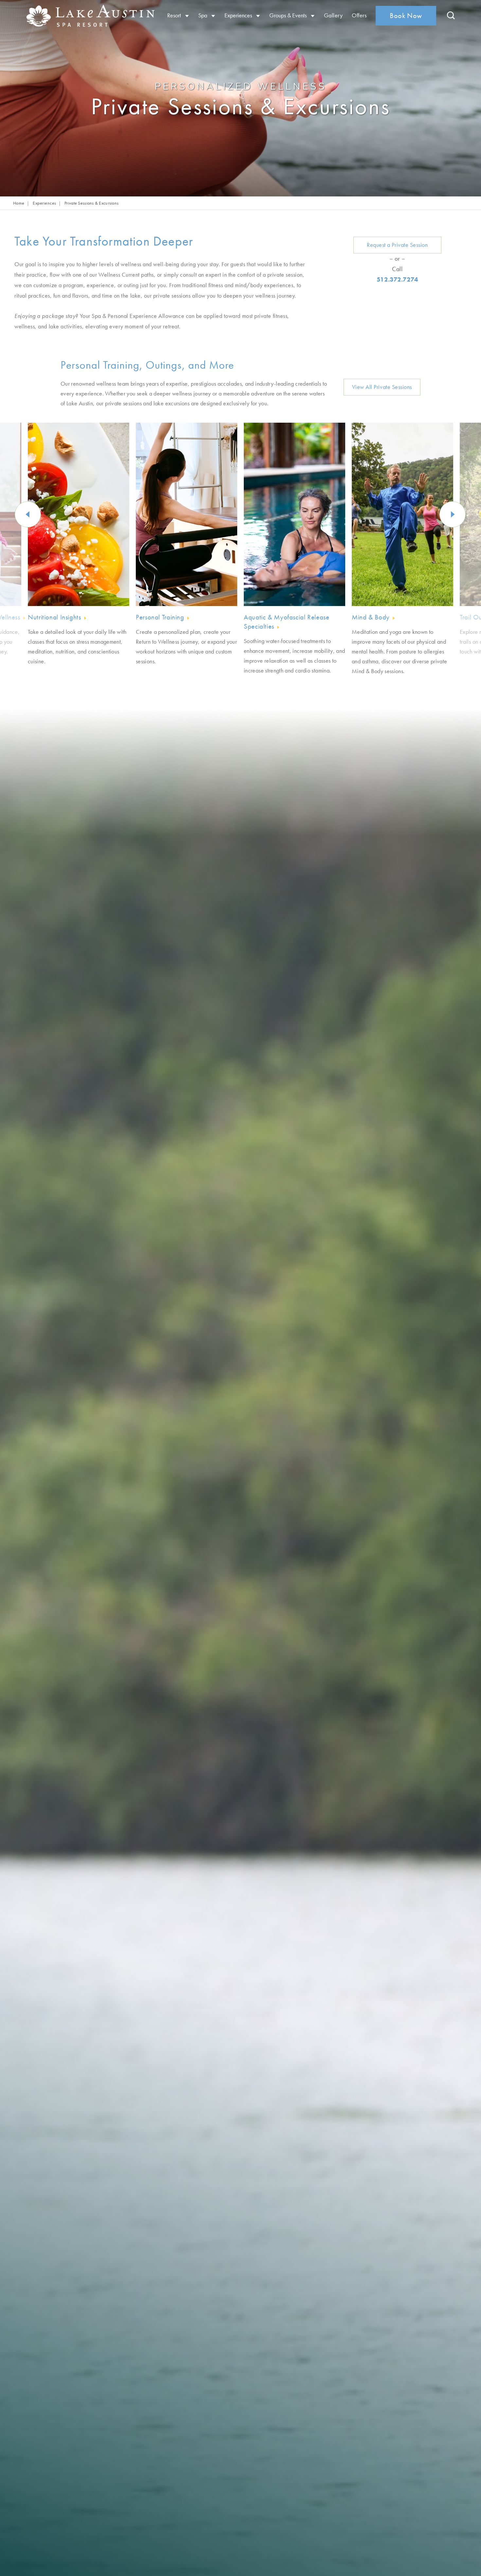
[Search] (451, 16)
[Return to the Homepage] (75, 16)
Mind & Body (371, 617)
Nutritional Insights (54, 617)
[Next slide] (453, 514)
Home (19, 203)
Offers (359, 15)
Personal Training (160, 617)
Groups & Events (289, 15)
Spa (203, 15)
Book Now (406, 16)
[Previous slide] (28, 514)
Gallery (333, 15)
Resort (175, 15)
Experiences (239, 15)
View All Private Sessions (382, 387)
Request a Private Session (397, 245)
